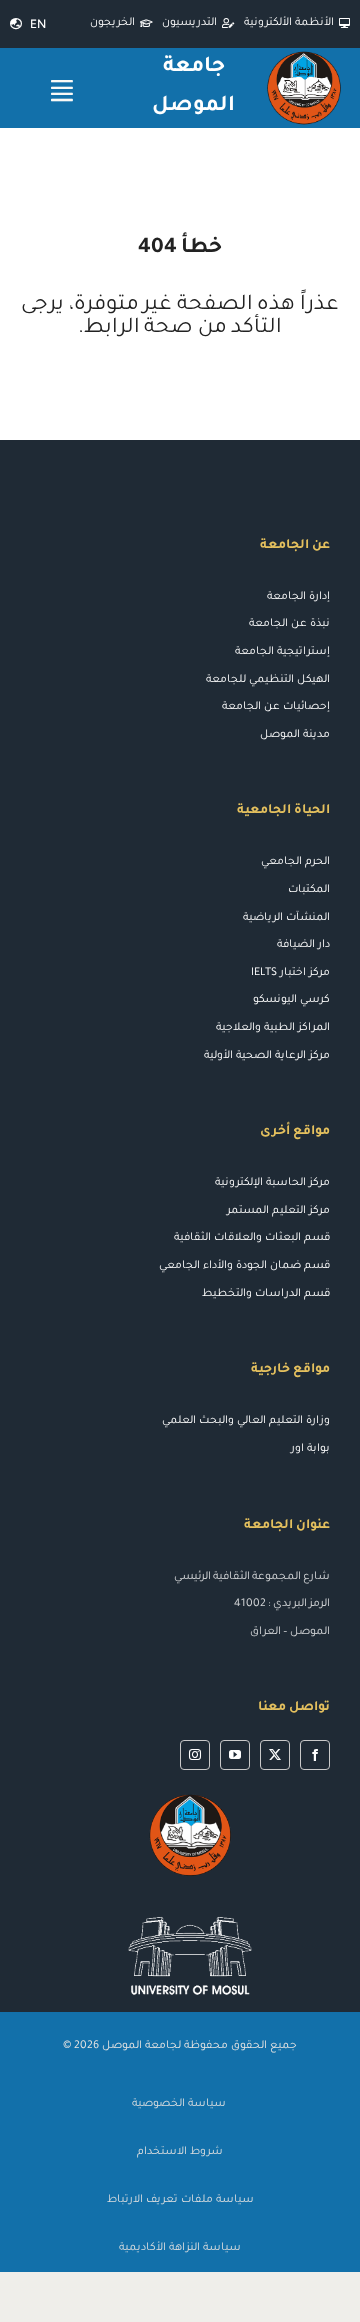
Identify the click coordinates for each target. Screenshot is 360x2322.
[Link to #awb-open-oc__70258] (62, 90)
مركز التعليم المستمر (278, 1211)
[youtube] (235, 1755)
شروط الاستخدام (180, 2152)
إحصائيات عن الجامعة (276, 707)
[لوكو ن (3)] (190, 1907)
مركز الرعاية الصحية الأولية (267, 1056)
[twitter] (275, 1755)
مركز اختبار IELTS (290, 973)
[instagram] (195, 1755)
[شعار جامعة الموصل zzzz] (190, 1797)
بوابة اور (310, 1449)
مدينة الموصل (295, 735)
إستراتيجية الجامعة (282, 652)
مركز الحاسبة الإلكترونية (272, 1183)
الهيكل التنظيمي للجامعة (268, 680)
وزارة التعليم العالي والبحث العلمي (246, 1421)
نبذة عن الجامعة (289, 624)
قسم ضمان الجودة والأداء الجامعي (244, 1266)
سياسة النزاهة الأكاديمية (180, 2248)
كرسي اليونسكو (291, 1000)
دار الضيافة (303, 945)
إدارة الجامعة (298, 597)
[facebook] (315, 1755)
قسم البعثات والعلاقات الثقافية (252, 1238)
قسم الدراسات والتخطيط (266, 1294)
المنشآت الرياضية (286, 918)
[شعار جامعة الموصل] (304, 55)
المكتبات (309, 890)
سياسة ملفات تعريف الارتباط (180, 2200)
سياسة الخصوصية (180, 2104)
